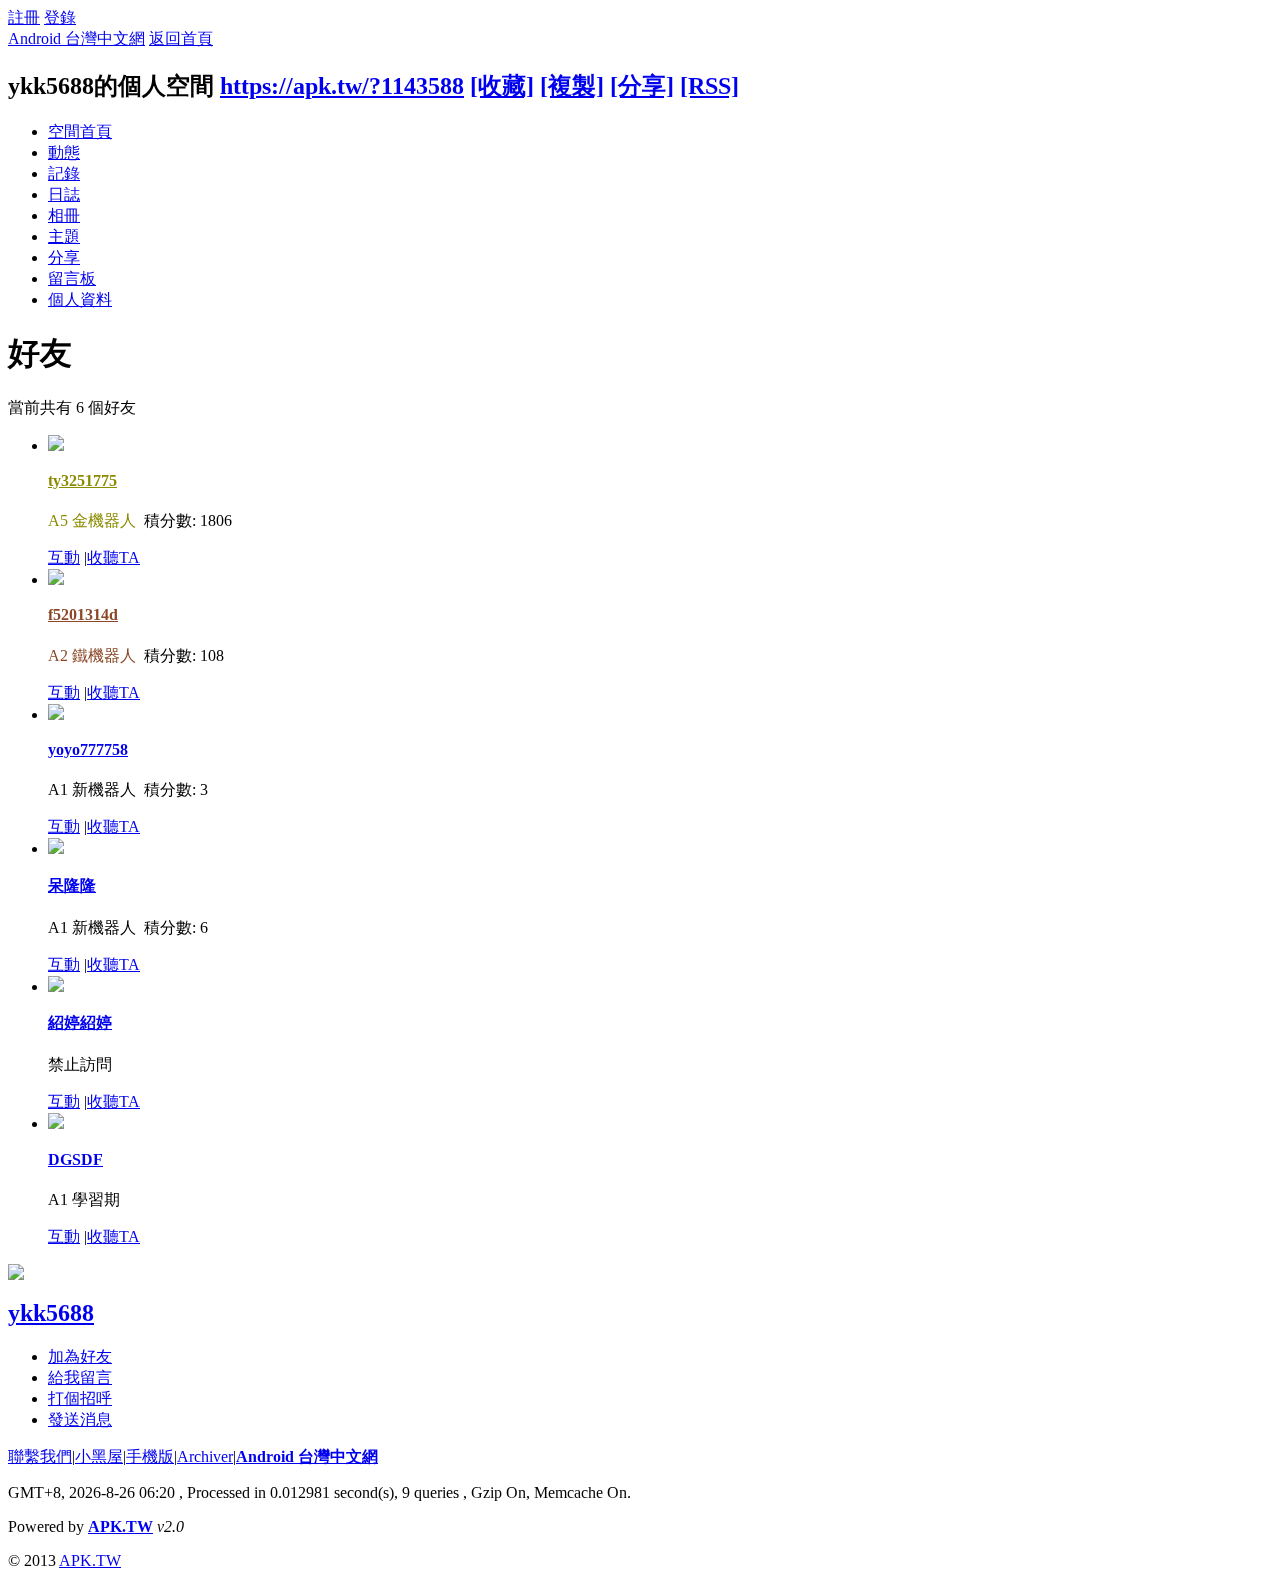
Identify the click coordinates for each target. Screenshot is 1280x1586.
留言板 (72, 278)
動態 (64, 152)
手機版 (150, 1456)
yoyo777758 (88, 749)
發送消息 (80, 1419)
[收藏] (502, 86)
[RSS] (709, 86)
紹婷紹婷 (80, 1022)
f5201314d (83, 614)
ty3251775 (82, 480)
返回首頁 (181, 38)
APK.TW (120, 1526)
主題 (64, 236)
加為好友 (80, 1356)
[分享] (642, 86)
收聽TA (113, 557)
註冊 (24, 17)
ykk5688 (51, 1313)
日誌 (64, 194)
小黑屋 (99, 1456)
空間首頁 (80, 131)
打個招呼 (80, 1398)
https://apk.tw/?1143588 (342, 86)
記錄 (64, 173)
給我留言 (80, 1377)
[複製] (572, 86)
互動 (64, 557)
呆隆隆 (72, 885)
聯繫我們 (40, 1456)
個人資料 (80, 299)
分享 (64, 257)
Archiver (205, 1456)
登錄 (60, 17)
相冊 (64, 215)
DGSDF (75, 1159)
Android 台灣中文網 (76, 38)
